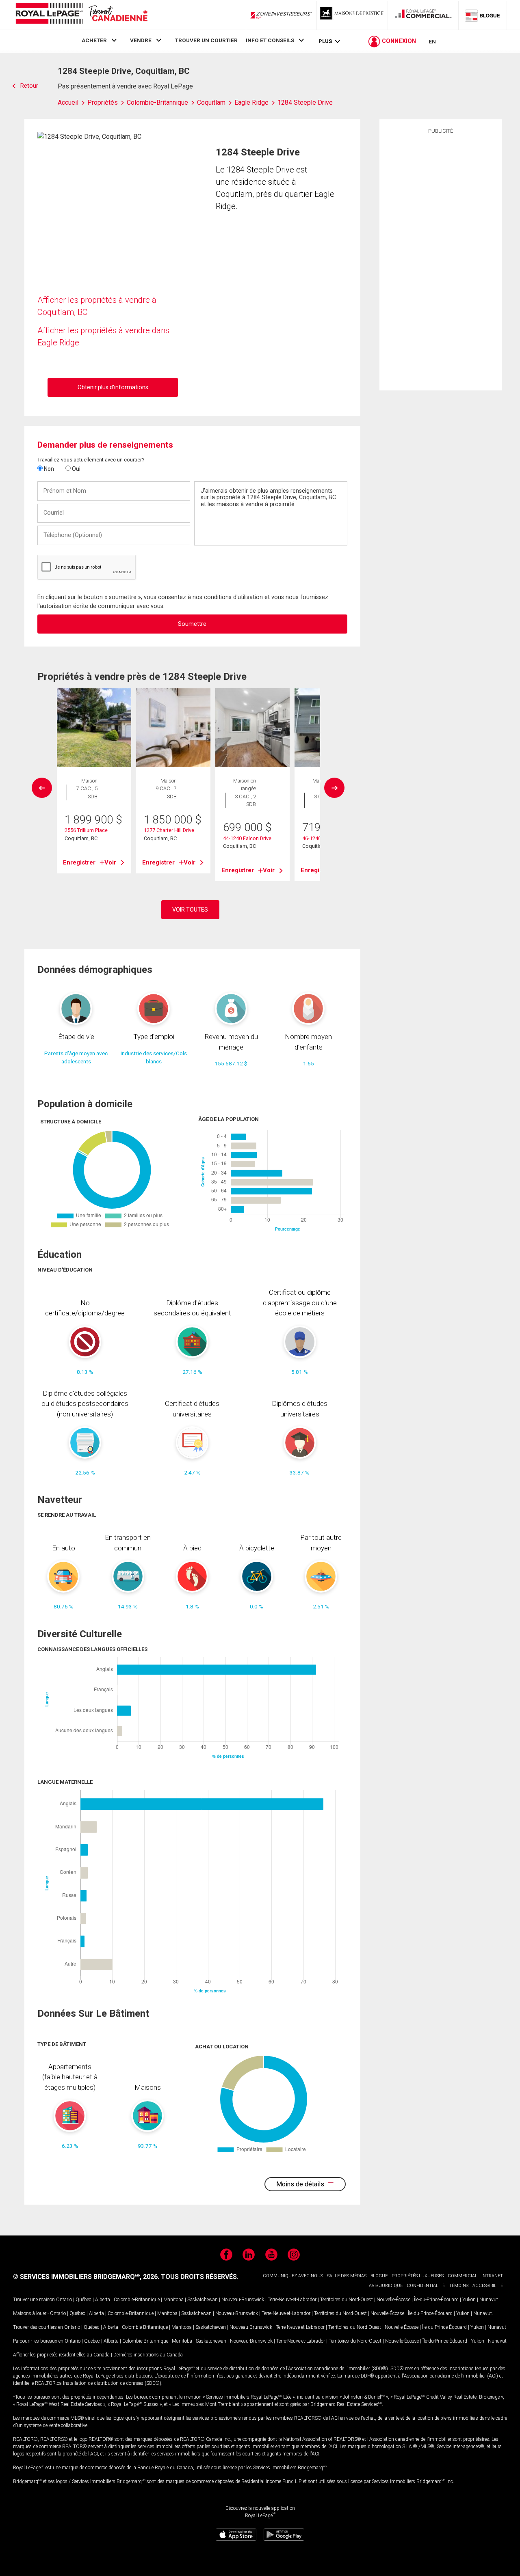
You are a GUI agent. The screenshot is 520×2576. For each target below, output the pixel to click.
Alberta (103, 2300)
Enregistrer (79, 862)
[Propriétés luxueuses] (352, 15)
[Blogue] (483, 15)
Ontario (64, 2300)
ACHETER (94, 40)
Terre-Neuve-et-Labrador (292, 2300)
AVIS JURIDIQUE (386, 2286)
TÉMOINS (459, 2286)
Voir (110, 862)
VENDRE (141, 40)
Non (48, 469)
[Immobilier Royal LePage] (81, 15)
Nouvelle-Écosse (393, 2300)
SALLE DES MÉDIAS (347, 2276)
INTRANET (492, 2276)
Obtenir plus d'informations (113, 387)
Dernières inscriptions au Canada (148, 2355)
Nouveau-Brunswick (243, 2300)
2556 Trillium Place (86, 830)
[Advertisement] (440, 261)
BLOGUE (379, 2276)
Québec (83, 2300)
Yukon (469, 2300)
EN (432, 41)
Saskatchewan (203, 2300)
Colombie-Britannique (137, 2300)
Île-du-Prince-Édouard (436, 2300)
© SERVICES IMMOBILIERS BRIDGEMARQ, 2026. (86, 2277)
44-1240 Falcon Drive (247, 838)
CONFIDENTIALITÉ (426, 2286)
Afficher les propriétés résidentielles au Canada (61, 2355)
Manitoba (173, 2300)
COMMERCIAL (463, 2276)
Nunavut (489, 2300)
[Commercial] (423, 15)
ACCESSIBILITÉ (488, 2286)
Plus (325, 41)
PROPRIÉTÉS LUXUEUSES (418, 2276)
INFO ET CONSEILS (270, 40)
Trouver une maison (34, 2300)
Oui (76, 469)
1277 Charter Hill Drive (169, 830)
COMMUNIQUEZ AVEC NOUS (293, 2276)
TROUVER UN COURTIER (206, 40)
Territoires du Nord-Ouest (347, 2300)
